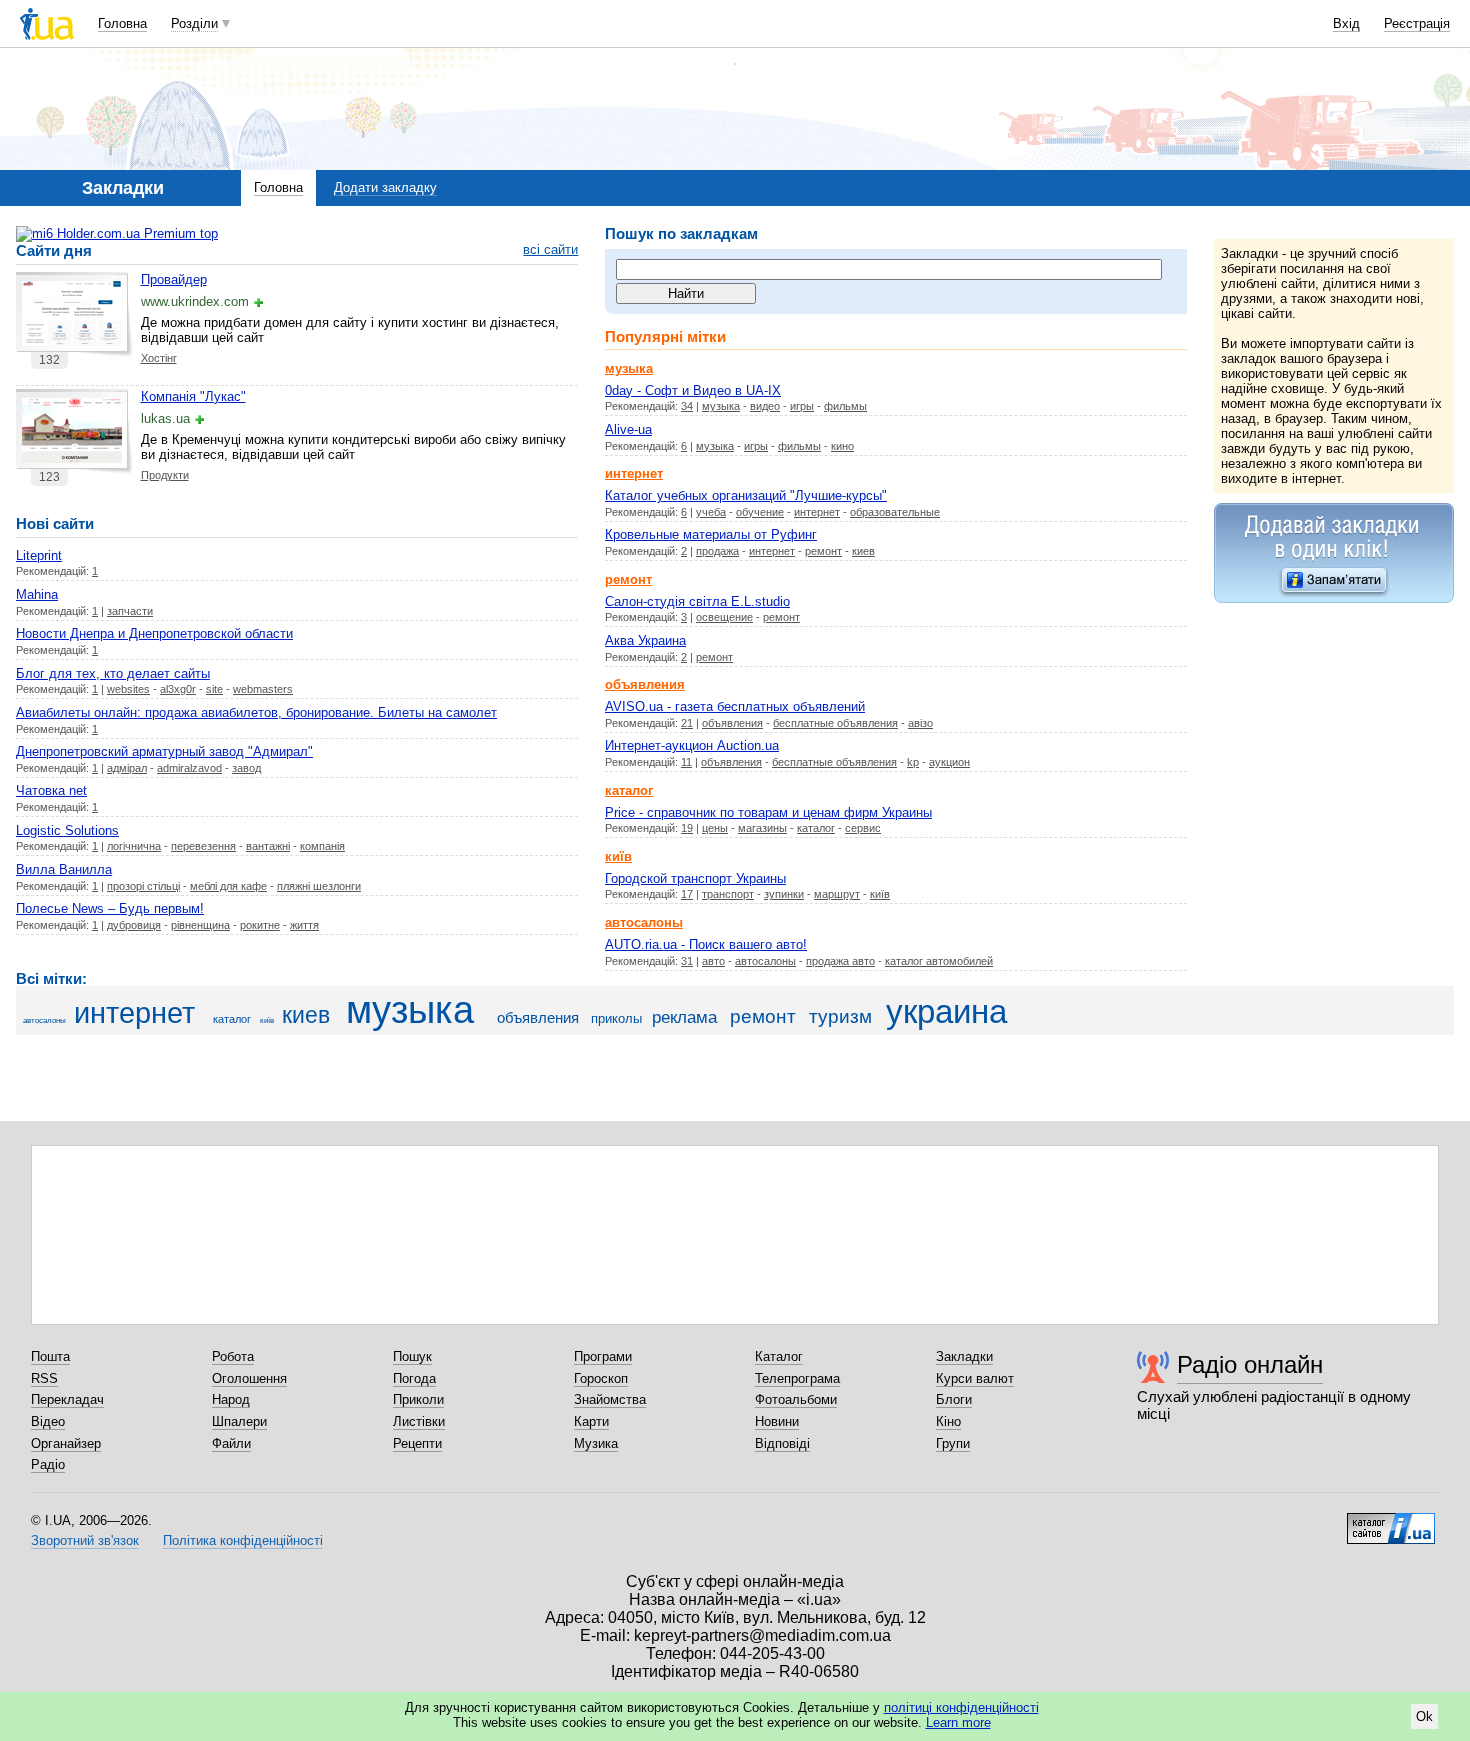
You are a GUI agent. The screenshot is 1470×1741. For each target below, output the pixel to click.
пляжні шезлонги (319, 886)
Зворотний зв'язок (85, 1540)
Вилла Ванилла (64, 869)
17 (687, 894)
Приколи (418, 1399)
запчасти (130, 611)
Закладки (964, 1356)
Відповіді (782, 1443)
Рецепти (417, 1443)
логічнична (134, 846)
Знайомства (610, 1399)
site (214, 689)
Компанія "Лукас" (193, 396)
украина (946, 1012)
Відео (48, 1421)
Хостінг (159, 358)
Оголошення (249, 1378)
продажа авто (840, 961)
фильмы (845, 406)
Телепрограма (797, 1378)
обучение (760, 512)
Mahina (37, 594)
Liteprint (39, 555)
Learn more (958, 1722)
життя (304, 925)
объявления (732, 723)
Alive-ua (628, 429)
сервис (863, 828)
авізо (920, 723)
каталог (816, 828)
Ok (1424, 1716)
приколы (616, 1018)
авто (713, 961)
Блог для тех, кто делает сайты (113, 673)
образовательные (895, 512)
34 (687, 406)
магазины (762, 828)
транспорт (728, 894)
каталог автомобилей (939, 961)
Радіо (48, 1464)
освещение (724, 617)
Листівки (419, 1421)
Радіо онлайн (1250, 1364)
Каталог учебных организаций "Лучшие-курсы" (746, 495)
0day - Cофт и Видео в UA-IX (693, 390)
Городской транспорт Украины (695, 878)
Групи (953, 1443)
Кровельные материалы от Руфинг (711, 534)
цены (715, 828)
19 (687, 828)
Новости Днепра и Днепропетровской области (154, 633)
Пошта (50, 1356)
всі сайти (550, 249)
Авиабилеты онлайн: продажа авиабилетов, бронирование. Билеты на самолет (256, 712)
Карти (591, 1421)
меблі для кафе (228, 886)
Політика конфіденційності (243, 1540)
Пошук (412, 1356)
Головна (122, 23)
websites (128, 689)
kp (913, 762)
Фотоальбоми (796, 1399)
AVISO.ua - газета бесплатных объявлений (735, 706)
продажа (717, 551)
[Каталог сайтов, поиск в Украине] (1391, 1521)
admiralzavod (189, 768)
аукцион (949, 762)
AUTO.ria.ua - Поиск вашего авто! (706, 944)
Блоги (954, 1399)
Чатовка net (51, 790)
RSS (44, 1378)
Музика (596, 1443)
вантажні (268, 846)
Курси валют (975, 1378)
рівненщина (200, 925)
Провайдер (174, 279)
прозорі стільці (143, 886)
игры (802, 406)
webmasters (263, 689)
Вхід (1346, 23)
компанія (322, 846)
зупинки (784, 894)
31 (687, 961)
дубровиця (134, 925)
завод (246, 768)
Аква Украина (645, 640)
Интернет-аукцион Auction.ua (692, 745)
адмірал (127, 768)
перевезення (203, 846)
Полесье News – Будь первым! (110, 908)
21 (687, 723)
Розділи (194, 23)
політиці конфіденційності (961, 1707)
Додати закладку (385, 187)
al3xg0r (178, 689)
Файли (231, 1443)
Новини (777, 1421)
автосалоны (765, 961)
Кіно (948, 1421)
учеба (711, 512)
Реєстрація (1417, 23)
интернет (817, 512)
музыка (721, 406)
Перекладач (67, 1399)
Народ (231, 1399)
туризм (840, 1016)
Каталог (779, 1356)
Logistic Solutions (67, 830)
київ (880, 894)
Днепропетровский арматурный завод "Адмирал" (164, 751)
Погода (414, 1378)
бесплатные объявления (835, 723)
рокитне (260, 925)
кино (842, 446)
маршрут (837, 894)
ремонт (823, 551)
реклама (684, 1017)
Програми (603, 1356)
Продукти (165, 475)
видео (765, 406)
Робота (233, 1356)
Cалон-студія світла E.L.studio (697, 601)
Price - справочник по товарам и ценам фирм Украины (768, 812)
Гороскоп (601, 1378)
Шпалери (239, 1421)
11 (686, 762)
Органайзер (66, 1443)
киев (863, 551)
